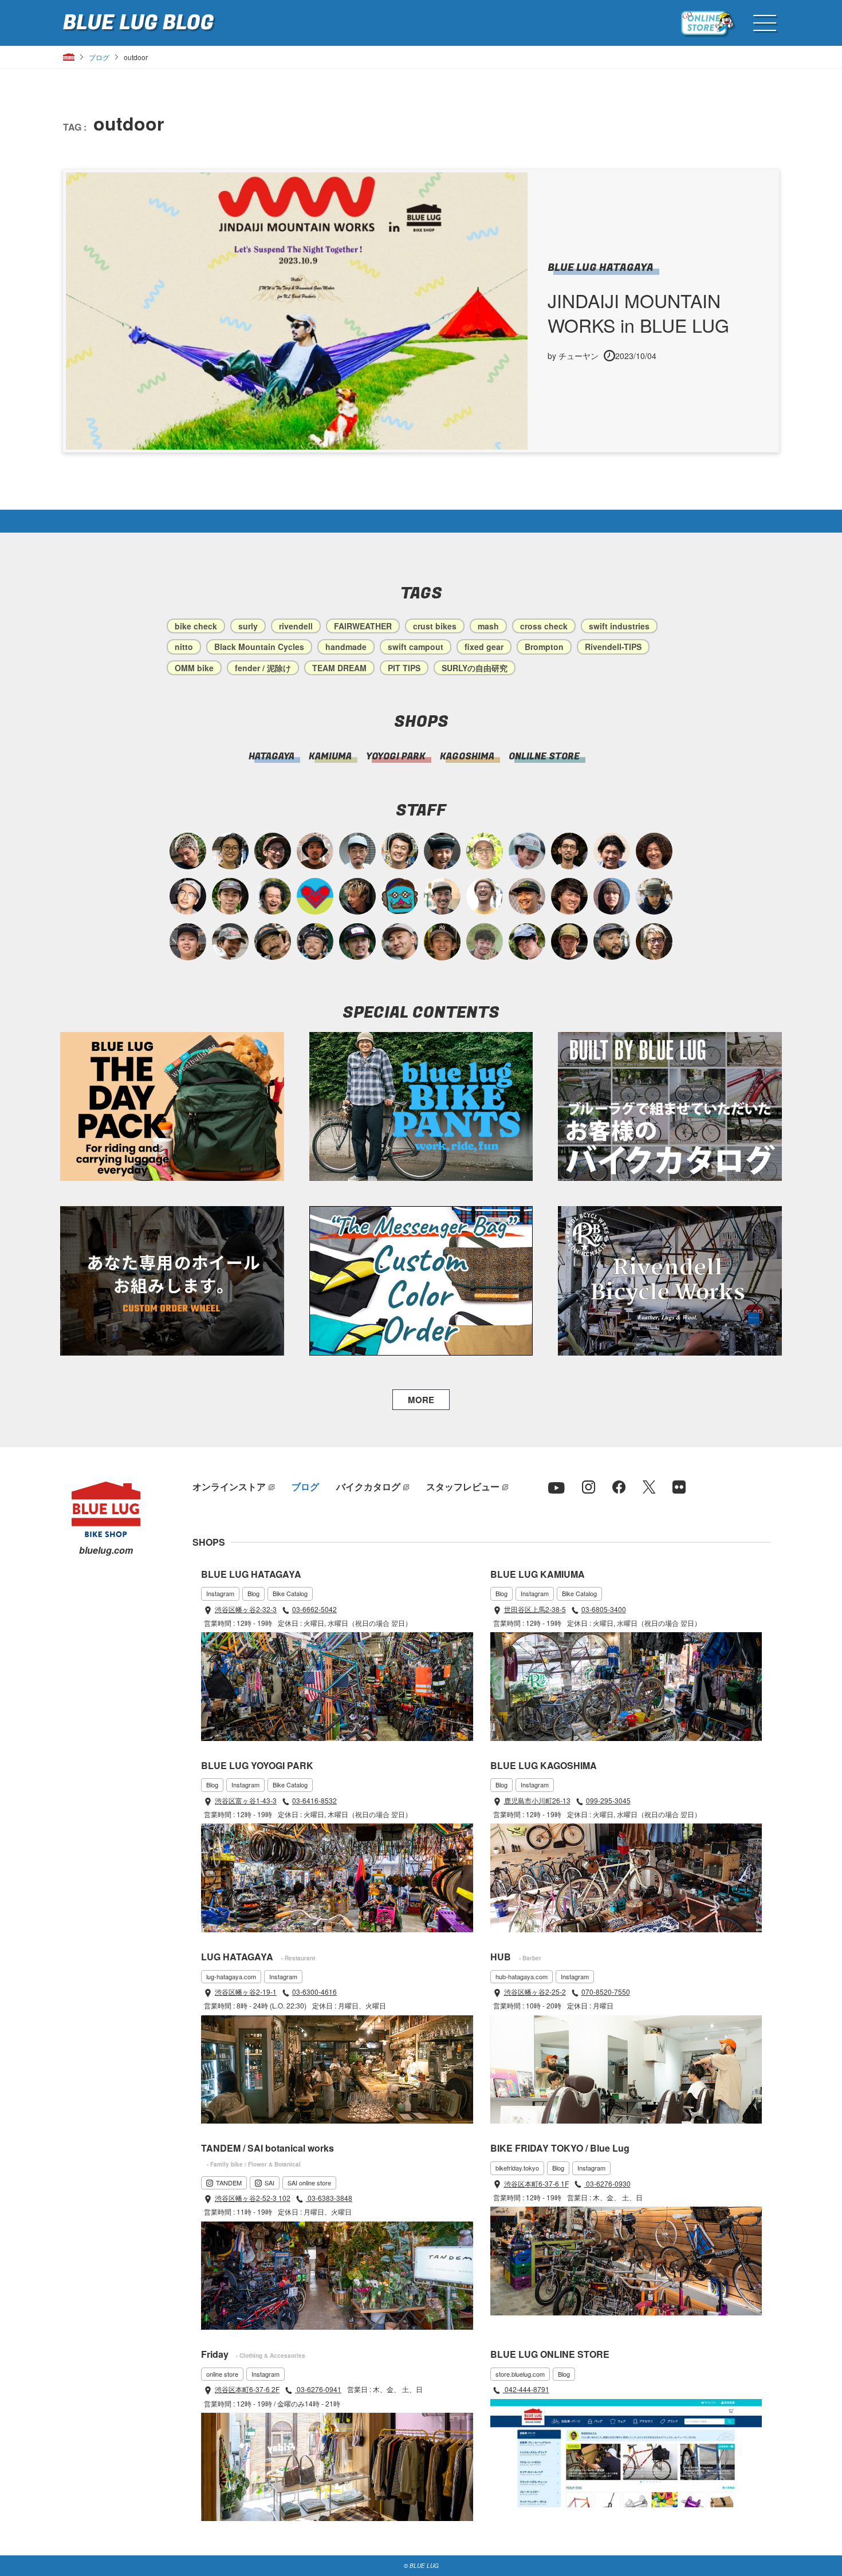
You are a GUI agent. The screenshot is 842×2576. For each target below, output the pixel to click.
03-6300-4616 (314, 1992)
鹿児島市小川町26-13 (537, 1800)
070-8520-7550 (606, 1992)
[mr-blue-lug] (315, 896)
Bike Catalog (290, 1593)
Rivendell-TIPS (613, 647)
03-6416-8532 (314, 1800)
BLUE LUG (138, 23)
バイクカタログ (368, 1486)
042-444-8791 (526, 2389)
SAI (269, 2183)
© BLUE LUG (421, 2566)
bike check (196, 626)
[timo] (485, 942)
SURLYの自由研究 (475, 668)
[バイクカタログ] (670, 1106)
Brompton (544, 647)
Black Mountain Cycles (259, 647)
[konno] (569, 896)
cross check (544, 626)
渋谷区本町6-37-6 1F (536, 2183)
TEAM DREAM (339, 668)
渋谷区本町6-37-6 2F (247, 2389)
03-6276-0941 (318, 2389)
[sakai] (527, 942)
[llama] (230, 896)
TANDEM (229, 2183)
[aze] (400, 942)
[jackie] (612, 896)
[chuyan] (569, 851)
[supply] (485, 896)
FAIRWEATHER (363, 626)
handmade (346, 647)
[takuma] (315, 942)
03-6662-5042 (314, 1609)
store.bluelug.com (520, 2374)
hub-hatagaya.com (522, 1976)
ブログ (99, 57)
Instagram (220, 1593)
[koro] (273, 851)
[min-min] (230, 942)
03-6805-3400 (604, 1609)
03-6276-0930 (607, 2183)
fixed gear (484, 647)
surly (248, 626)
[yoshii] (654, 851)
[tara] (442, 851)
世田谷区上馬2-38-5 (535, 1609)
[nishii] (442, 942)
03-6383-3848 (329, 2198)
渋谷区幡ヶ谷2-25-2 (535, 1992)
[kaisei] (442, 896)
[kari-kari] (273, 896)
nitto (184, 647)
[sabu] (357, 851)
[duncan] (569, 942)
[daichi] (357, 896)
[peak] (654, 896)
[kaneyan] (273, 942)
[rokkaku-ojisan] (400, 896)
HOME (69, 57)
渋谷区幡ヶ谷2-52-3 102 (253, 2198)
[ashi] (400, 851)
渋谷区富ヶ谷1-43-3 (246, 1800)
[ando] (230, 851)
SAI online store (309, 2183)
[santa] (188, 851)
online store (222, 2374)
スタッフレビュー (463, 1486)
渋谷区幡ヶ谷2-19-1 (246, 1992)
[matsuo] (654, 942)
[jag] (612, 942)
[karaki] (527, 896)
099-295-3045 (608, 1800)
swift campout (416, 647)
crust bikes (435, 626)
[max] (315, 851)
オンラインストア (229, 1486)
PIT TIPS (404, 668)
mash (488, 626)
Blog (253, 1593)
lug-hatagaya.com (231, 1976)
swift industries (619, 626)
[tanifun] (612, 851)
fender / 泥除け (263, 668)
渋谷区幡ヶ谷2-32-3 (246, 1609)
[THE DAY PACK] (172, 1107)
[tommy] (188, 942)
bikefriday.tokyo (517, 2168)
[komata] (485, 851)
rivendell (296, 626)
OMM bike (194, 668)
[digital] (188, 896)
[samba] (527, 851)
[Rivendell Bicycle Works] (670, 1281)
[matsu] (357, 942)
